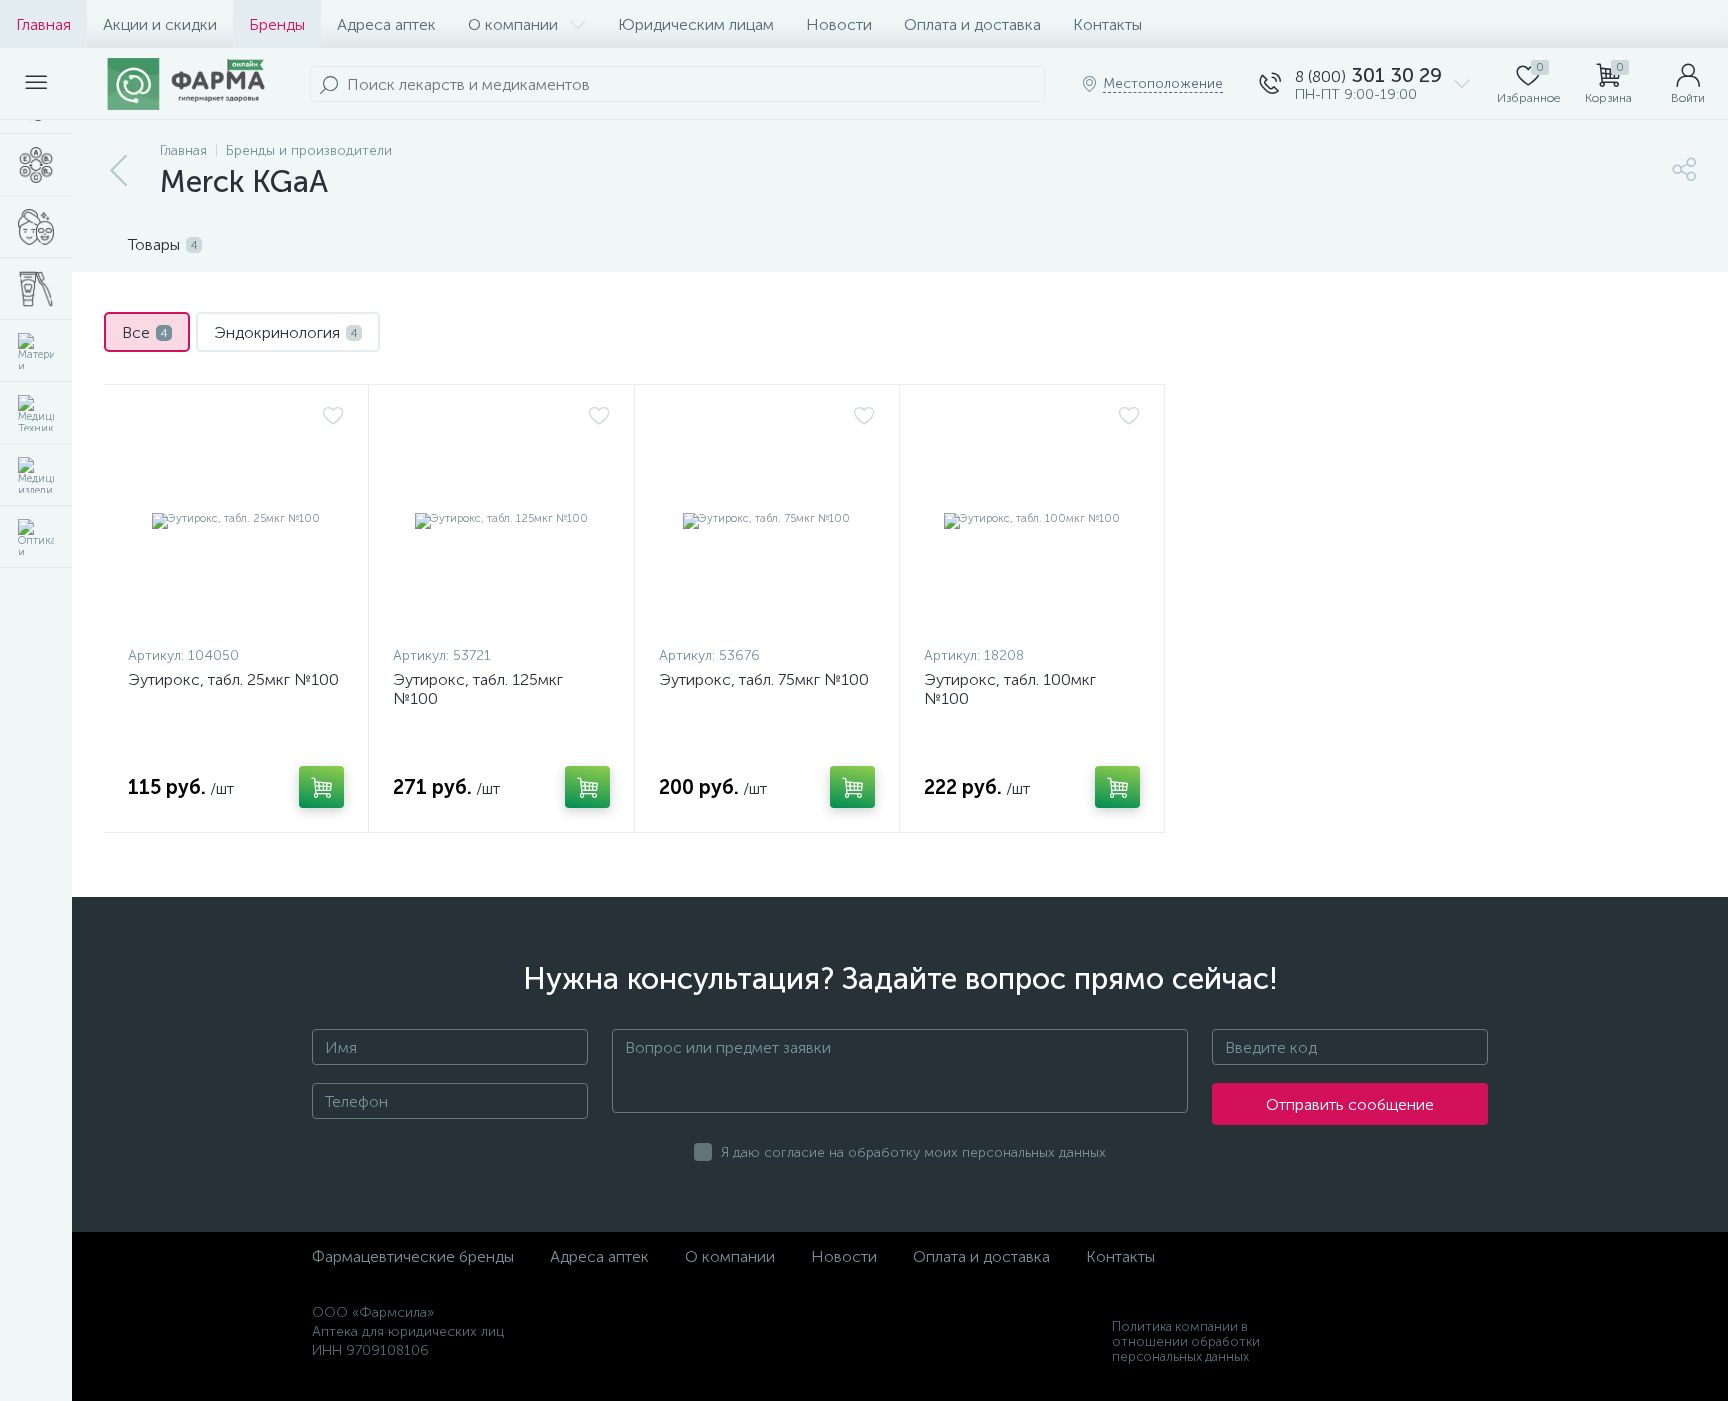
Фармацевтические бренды (413, 1256)
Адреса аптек (386, 24)
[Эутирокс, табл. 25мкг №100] (236, 520)
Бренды (277, 24)
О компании (513, 24)
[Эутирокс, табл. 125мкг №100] (501, 520)
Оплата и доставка (972, 24)
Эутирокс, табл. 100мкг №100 (1010, 689)
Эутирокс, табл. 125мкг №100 (478, 689)
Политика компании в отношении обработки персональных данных (1186, 1341)
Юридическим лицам (696, 24)
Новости (839, 24)
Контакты (1107, 24)
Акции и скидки (160, 24)
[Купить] (321, 787)
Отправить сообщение (1350, 1104)
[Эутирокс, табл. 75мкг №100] (767, 520)
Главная (43, 24)
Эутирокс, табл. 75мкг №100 (764, 679)
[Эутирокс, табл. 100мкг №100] (1032, 520)
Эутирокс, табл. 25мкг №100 (233, 679)
